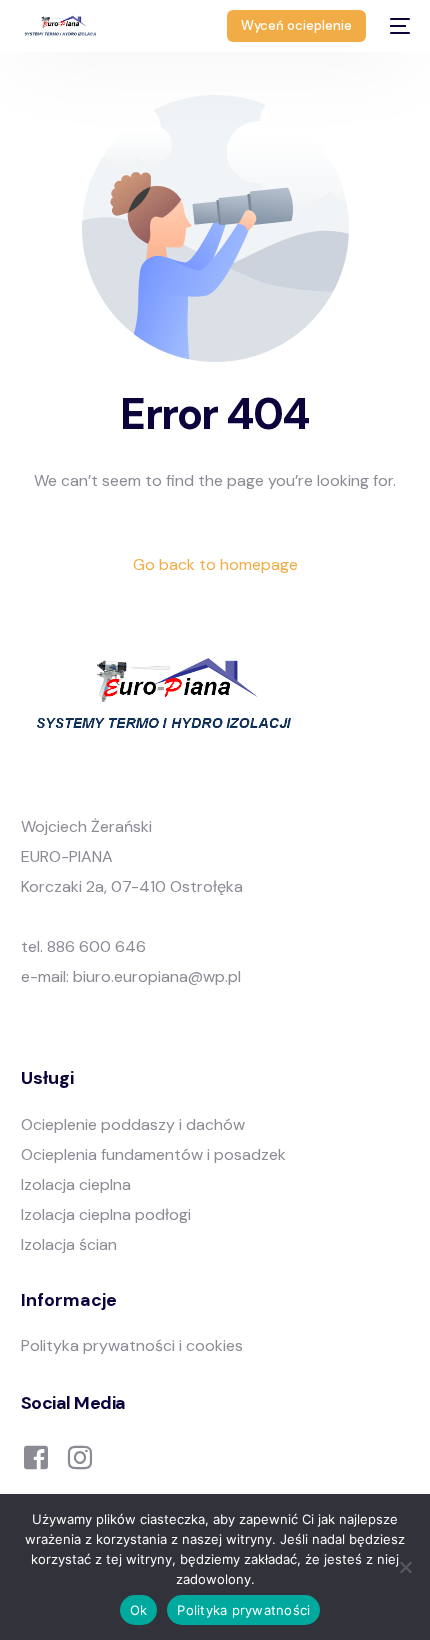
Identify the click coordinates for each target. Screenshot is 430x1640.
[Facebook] (36, 1455)
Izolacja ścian (69, 1244)
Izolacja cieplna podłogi (106, 1214)
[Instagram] (80, 1455)
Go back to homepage (215, 564)
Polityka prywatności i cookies (132, 1345)
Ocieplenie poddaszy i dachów (133, 1124)
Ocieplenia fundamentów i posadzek (153, 1154)
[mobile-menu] (398, 26)
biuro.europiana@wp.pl (157, 976)
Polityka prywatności (243, 1610)
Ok (139, 1610)
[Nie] (405, 1567)
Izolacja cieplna (76, 1184)
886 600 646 (96, 946)
